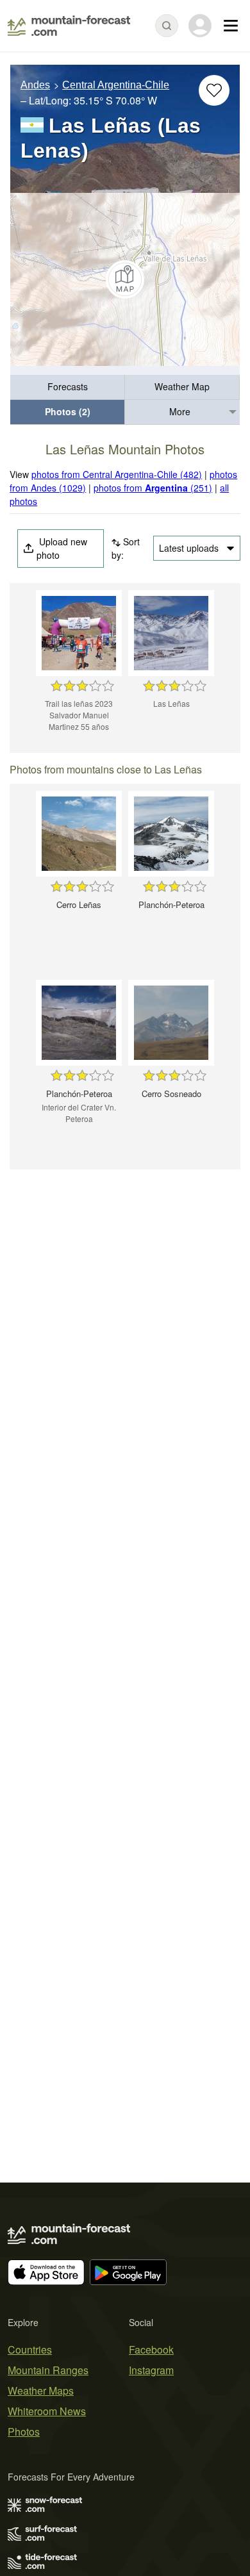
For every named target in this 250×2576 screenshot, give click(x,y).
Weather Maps (41, 2390)
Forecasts (68, 386)
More (180, 411)
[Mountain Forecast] (69, 26)
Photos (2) (68, 411)
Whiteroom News (47, 2411)
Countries (30, 2349)
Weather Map (182, 386)
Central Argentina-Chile (116, 85)
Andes (35, 85)
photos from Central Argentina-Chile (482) (117, 474)
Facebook (151, 2349)
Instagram (151, 2370)
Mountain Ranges (48, 2370)
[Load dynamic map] (125, 279)
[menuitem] (68, 387)
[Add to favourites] (214, 90)
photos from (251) (153, 488)
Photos (24, 2432)
